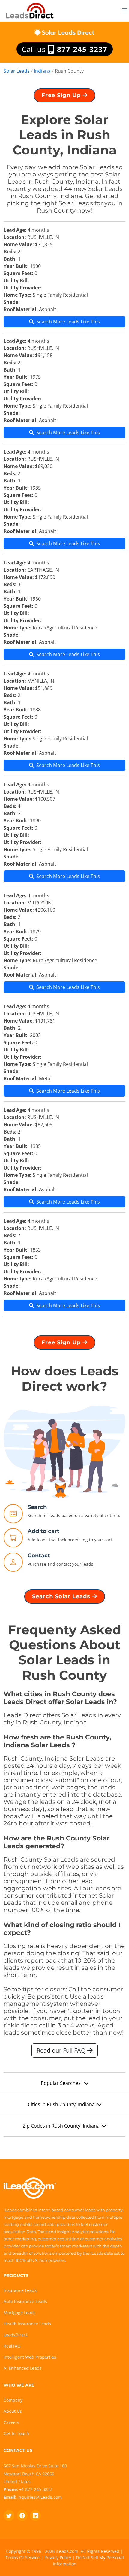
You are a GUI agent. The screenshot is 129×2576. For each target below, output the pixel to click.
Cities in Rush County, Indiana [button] (61, 2104)
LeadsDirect (15, 2335)
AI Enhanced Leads (23, 2368)
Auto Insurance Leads (25, 2301)
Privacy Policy (58, 2558)
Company (13, 2400)
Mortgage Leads (20, 2313)
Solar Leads (17, 71)
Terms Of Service (22, 2558)
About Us (13, 2411)
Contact (39, 1556)
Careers (11, 2422)
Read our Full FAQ (62, 2050)
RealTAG (12, 2346)
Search (37, 1507)
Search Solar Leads (62, 1596)
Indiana (42, 71)
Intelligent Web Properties (30, 2357)
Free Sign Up (62, 95)
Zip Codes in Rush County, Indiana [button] (61, 2126)
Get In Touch (16, 2433)
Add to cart (43, 1531)
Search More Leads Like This (68, 322)
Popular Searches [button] (61, 2083)
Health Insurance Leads (27, 2324)
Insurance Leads (20, 2290)
